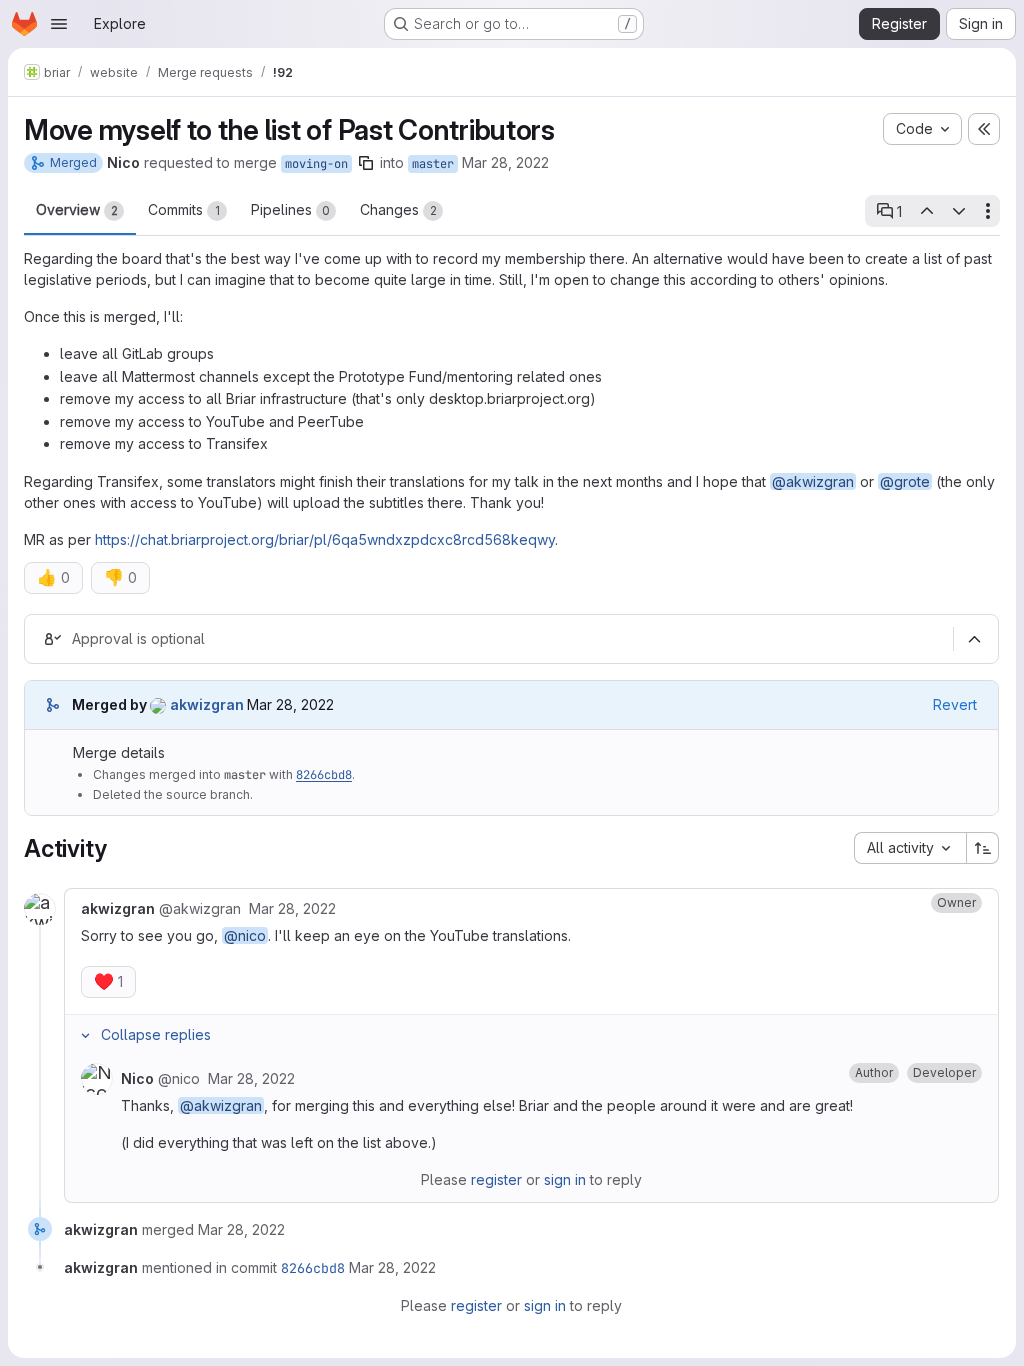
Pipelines (290, 209)
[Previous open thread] (926, 211)
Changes (398, 209)
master (433, 164)
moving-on (316, 164)
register (496, 1179)
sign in (565, 1179)
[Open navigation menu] (59, 24)
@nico (245, 935)
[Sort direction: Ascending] (983, 848)
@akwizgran (813, 481)
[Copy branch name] (366, 163)
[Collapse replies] (85, 1035)
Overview (77, 209)
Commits (184, 209)
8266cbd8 (324, 775)
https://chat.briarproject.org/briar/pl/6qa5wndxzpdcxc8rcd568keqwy (325, 539)
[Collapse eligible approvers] (974, 640)
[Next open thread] (959, 211)
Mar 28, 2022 (505, 162)
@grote (905, 481)
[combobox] (910, 848)
